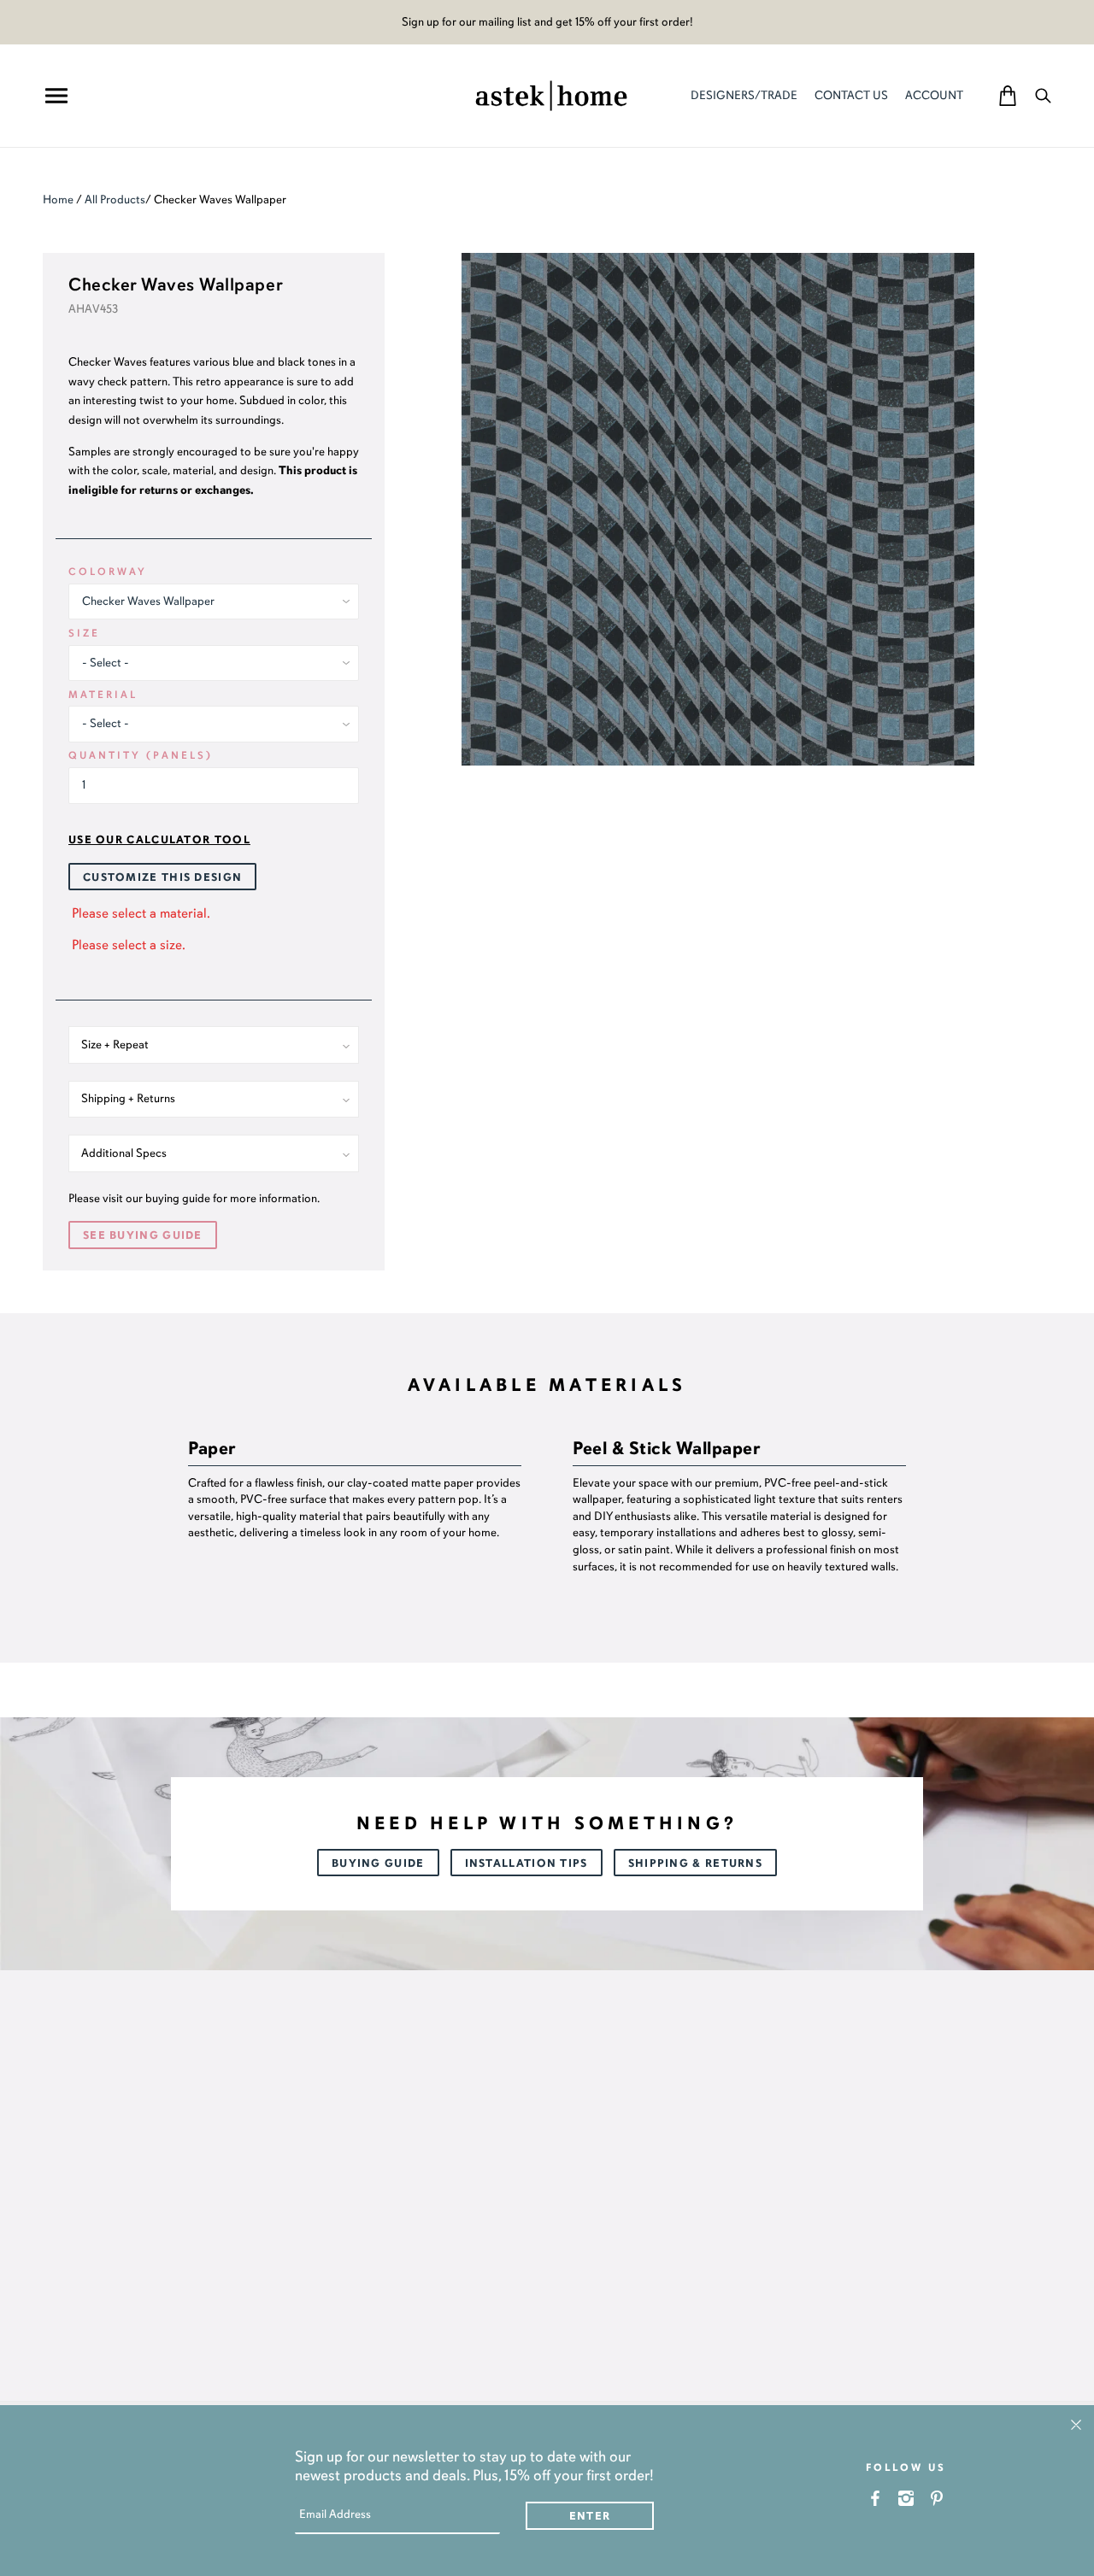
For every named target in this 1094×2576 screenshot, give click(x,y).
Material (103, 695)
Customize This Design (162, 877)
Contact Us (851, 95)
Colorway (108, 572)
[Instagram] (906, 2498)
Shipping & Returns (695, 1863)
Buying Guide (378, 1863)
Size (84, 633)
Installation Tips (526, 1863)
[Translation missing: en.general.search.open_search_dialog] (1043, 95)
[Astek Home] (551, 94)
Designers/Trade (744, 95)
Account (934, 95)
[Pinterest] (937, 2498)
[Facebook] (876, 2498)
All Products (115, 200)
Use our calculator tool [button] (159, 840)
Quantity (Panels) (141, 755)
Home (58, 200)
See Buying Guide (143, 1235)
